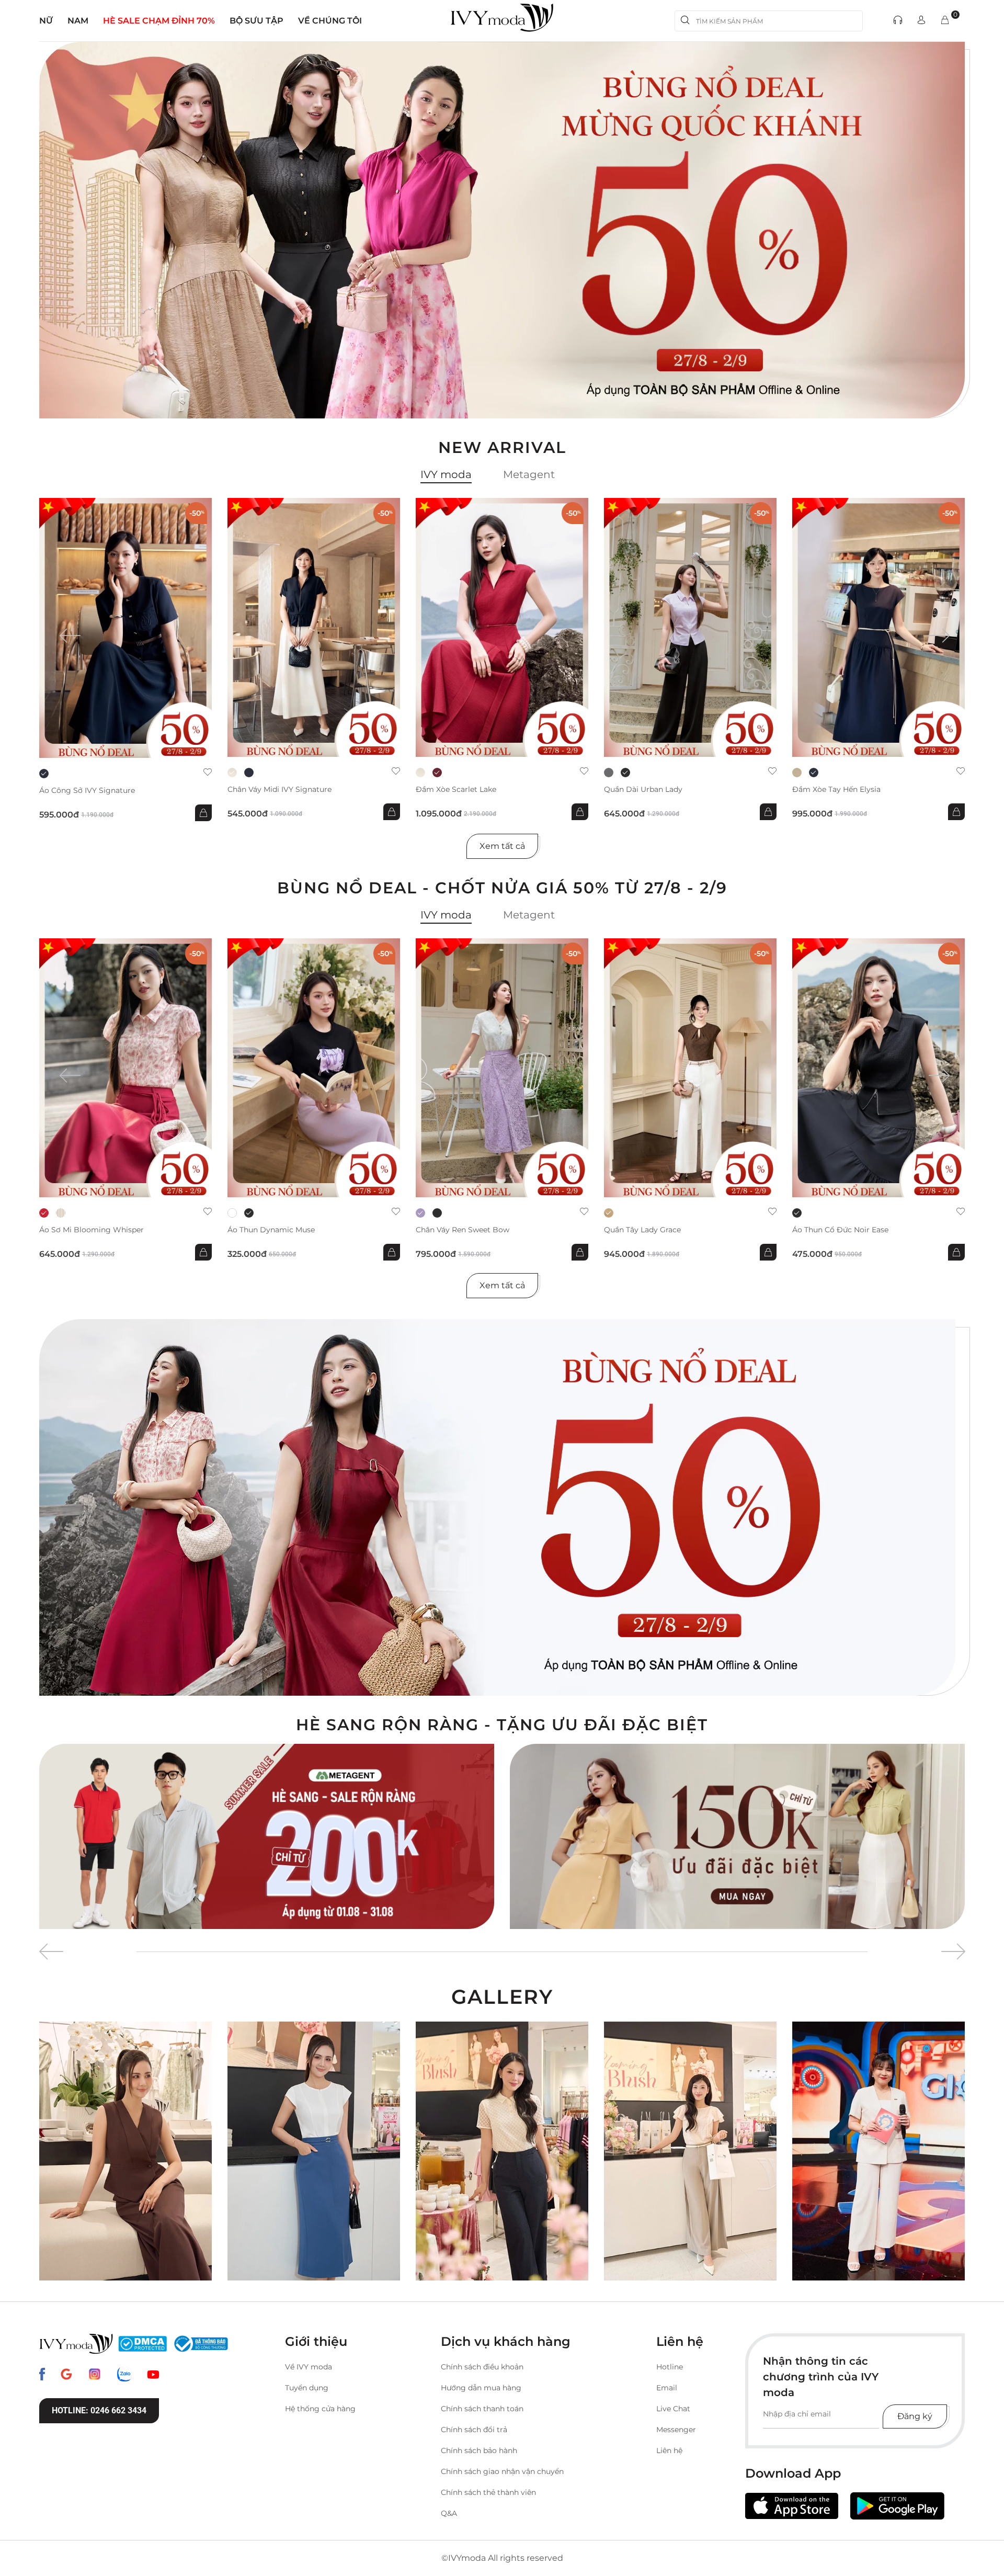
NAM (78, 21)
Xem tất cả (502, 846)
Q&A (449, 2513)
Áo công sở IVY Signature (87, 791)
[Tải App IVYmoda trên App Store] (792, 2506)
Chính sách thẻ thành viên (488, 2492)
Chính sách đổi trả (474, 2430)
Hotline (670, 2367)
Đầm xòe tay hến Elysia (836, 790)
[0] (945, 21)
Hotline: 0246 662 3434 (99, 2410)
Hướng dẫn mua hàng (481, 2388)
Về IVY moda (309, 2367)
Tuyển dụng (307, 2388)
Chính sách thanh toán (482, 2409)
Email (667, 2388)
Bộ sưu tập (256, 21)
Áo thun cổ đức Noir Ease (840, 1230)
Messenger (676, 2430)
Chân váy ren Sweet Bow (463, 1230)
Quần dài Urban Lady (643, 790)
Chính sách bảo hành (479, 2450)
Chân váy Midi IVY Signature (279, 790)
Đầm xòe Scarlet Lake (456, 790)
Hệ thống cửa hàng (320, 2409)
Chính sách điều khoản (482, 2367)
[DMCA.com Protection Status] (142, 2344)
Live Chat (673, 2409)
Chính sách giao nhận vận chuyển (502, 2471)
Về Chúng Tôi (330, 21)
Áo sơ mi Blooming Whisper (92, 1230)
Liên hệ (669, 2450)
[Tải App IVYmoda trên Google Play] (897, 2506)
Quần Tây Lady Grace (642, 1230)
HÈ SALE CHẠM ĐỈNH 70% (159, 21)
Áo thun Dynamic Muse (271, 1230)
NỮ (46, 21)
